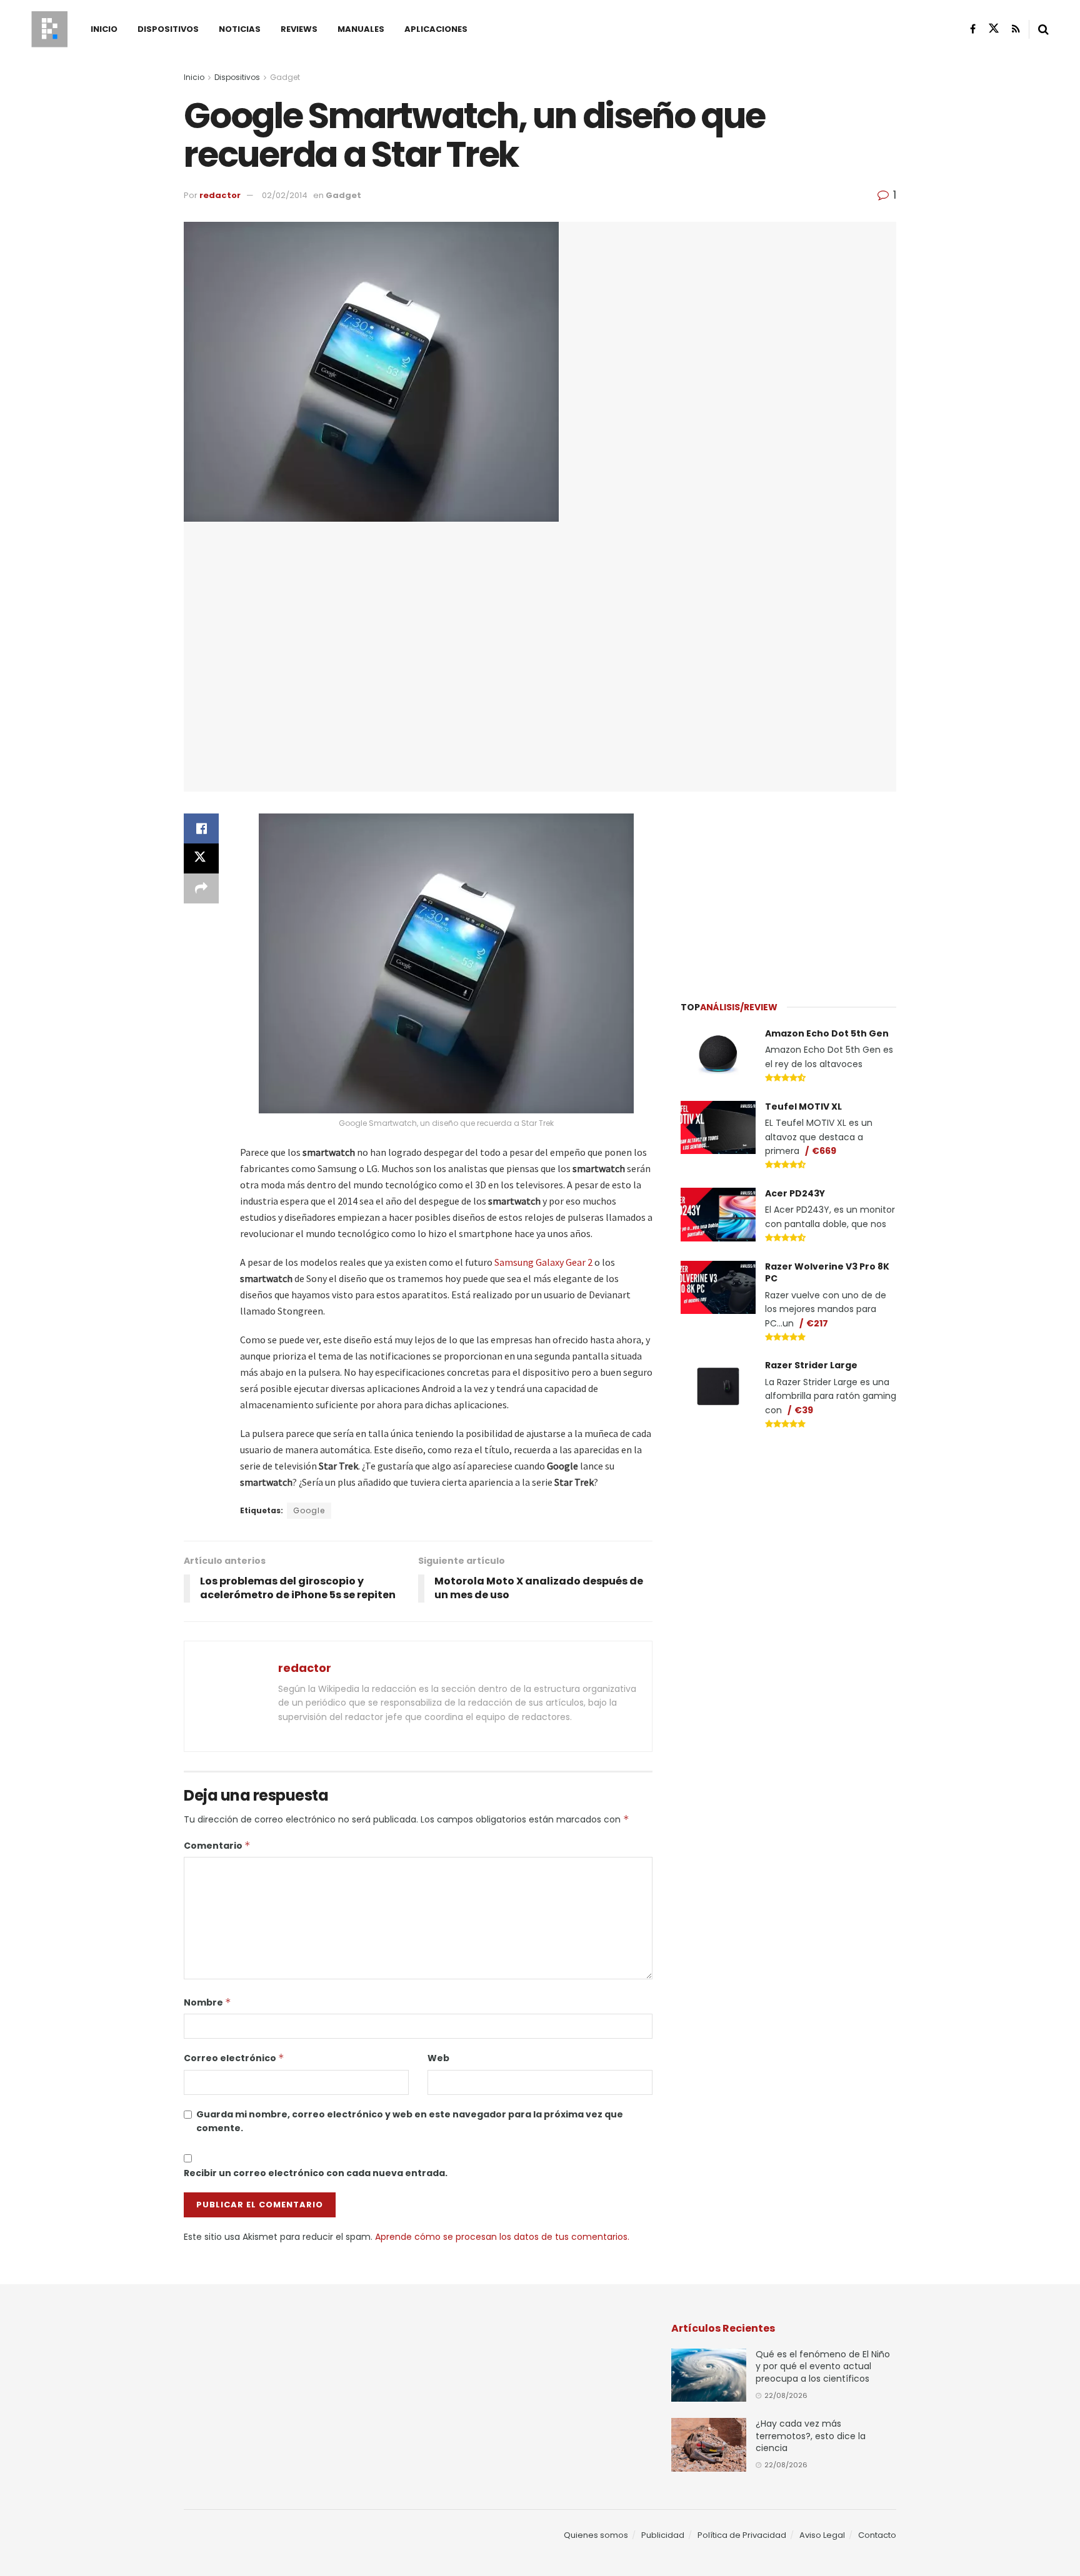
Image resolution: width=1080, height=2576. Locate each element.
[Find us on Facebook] (973, 29)
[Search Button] (1043, 29)
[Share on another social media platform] (201, 888)
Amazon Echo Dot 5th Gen (827, 1033)
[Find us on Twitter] (994, 29)
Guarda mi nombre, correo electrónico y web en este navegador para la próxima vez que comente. (410, 2121)
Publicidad (663, 2535)
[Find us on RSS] (1016, 29)
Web (438, 2058)
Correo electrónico (234, 2058)
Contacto (877, 2535)
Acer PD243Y (795, 1193)
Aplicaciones (436, 29)
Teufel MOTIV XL (803, 1106)
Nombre (207, 2002)
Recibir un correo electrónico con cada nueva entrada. (316, 2173)
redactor (220, 195)
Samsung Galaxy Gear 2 (543, 1262)
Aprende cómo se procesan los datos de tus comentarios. (502, 2237)
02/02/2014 (285, 195)
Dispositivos (168, 29)
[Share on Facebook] (201, 828)
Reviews (299, 29)
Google (309, 1510)
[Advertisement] (789, 888)
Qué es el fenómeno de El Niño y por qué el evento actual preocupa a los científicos (823, 2366)
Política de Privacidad (742, 2535)
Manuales (361, 29)
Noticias (240, 29)
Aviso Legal (822, 2535)
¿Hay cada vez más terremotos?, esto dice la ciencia (811, 2436)
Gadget (285, 77)
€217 (817, 1323)
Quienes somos (596, 2535)
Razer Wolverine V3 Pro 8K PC (827, 1273)
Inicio (104, 29)
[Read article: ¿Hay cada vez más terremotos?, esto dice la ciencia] (709, 2445)
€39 (804, 1410)
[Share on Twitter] (201, 858)
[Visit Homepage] (49, 29)
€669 (824, 1151)
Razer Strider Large (811, 1365)
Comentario (217, 1846)
